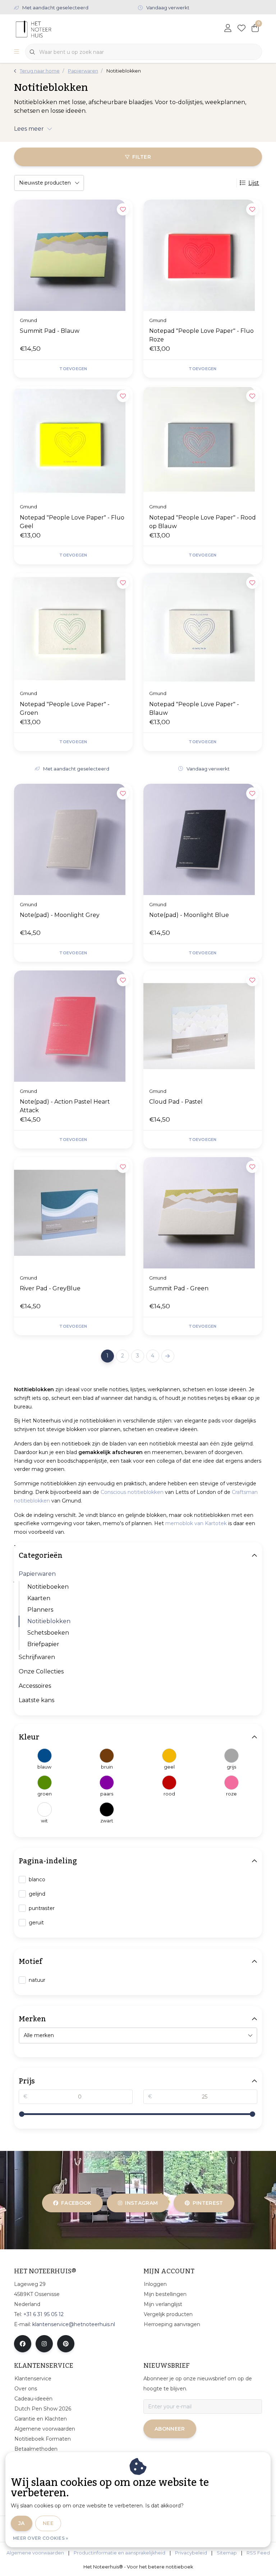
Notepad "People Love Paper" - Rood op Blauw (203, 522)
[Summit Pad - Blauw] (73, 255)
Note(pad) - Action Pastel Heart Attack (65, 1106)
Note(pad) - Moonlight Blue (189, 915)
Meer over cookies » (41, 2538)
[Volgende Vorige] (168, 1356)
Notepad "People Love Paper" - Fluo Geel (72, 522)
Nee (48, 2523)
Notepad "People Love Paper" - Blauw (194, 709)
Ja (22, 2523)
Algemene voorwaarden (35, 2553)
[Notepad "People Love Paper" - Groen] (73, 629)
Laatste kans (36, 1700)
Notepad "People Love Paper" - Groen (65, 709)
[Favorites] (241, 29)
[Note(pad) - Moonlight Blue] (203, 839)
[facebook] (23, 2344)
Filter (142, 157)
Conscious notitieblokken (132, 1492)
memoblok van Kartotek (196, 1523)
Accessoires (35, 1686)
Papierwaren (37, 1574)
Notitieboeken (48, 1587)
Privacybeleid (191, 2553)
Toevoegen (73, 369)
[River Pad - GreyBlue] (73, 1213)
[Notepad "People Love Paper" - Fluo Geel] (73, 442)
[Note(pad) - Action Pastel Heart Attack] (73, 1026)
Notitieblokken (49, 1621)
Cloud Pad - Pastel (176, 1102)
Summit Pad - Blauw (50, 331)
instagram (142, 2203)
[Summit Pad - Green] (203, 1213)
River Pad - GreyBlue (50, 1288)
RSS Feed (258, 2553)
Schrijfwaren (37, 1657)
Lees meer (29, 129)
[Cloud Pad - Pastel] (203, 1026)
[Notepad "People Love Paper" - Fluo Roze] (203, 255)
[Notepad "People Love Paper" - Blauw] (203, 629)
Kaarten (39, 1598)
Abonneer (170, 2429)
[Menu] (17, 52)
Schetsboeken (48, 1633)
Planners (40, 1610)
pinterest (208, 2203)
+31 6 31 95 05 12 (43, 2314)
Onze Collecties (41, 1671)
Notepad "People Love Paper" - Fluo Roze (201, 335)
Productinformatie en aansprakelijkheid (119, 2553)
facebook (76, 2203)
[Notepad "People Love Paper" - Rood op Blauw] (203, 442)
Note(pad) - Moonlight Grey (60, 915)
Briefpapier (43, 1644)
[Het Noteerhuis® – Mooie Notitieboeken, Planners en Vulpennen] (47, 29)
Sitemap (227, 2553)
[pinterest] (66, 2344)
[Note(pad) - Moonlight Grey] (73, 839)
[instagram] (44, 2344)
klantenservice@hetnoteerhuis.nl (74, 2324)
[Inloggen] (228, 29)
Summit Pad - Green (179, 1288)
